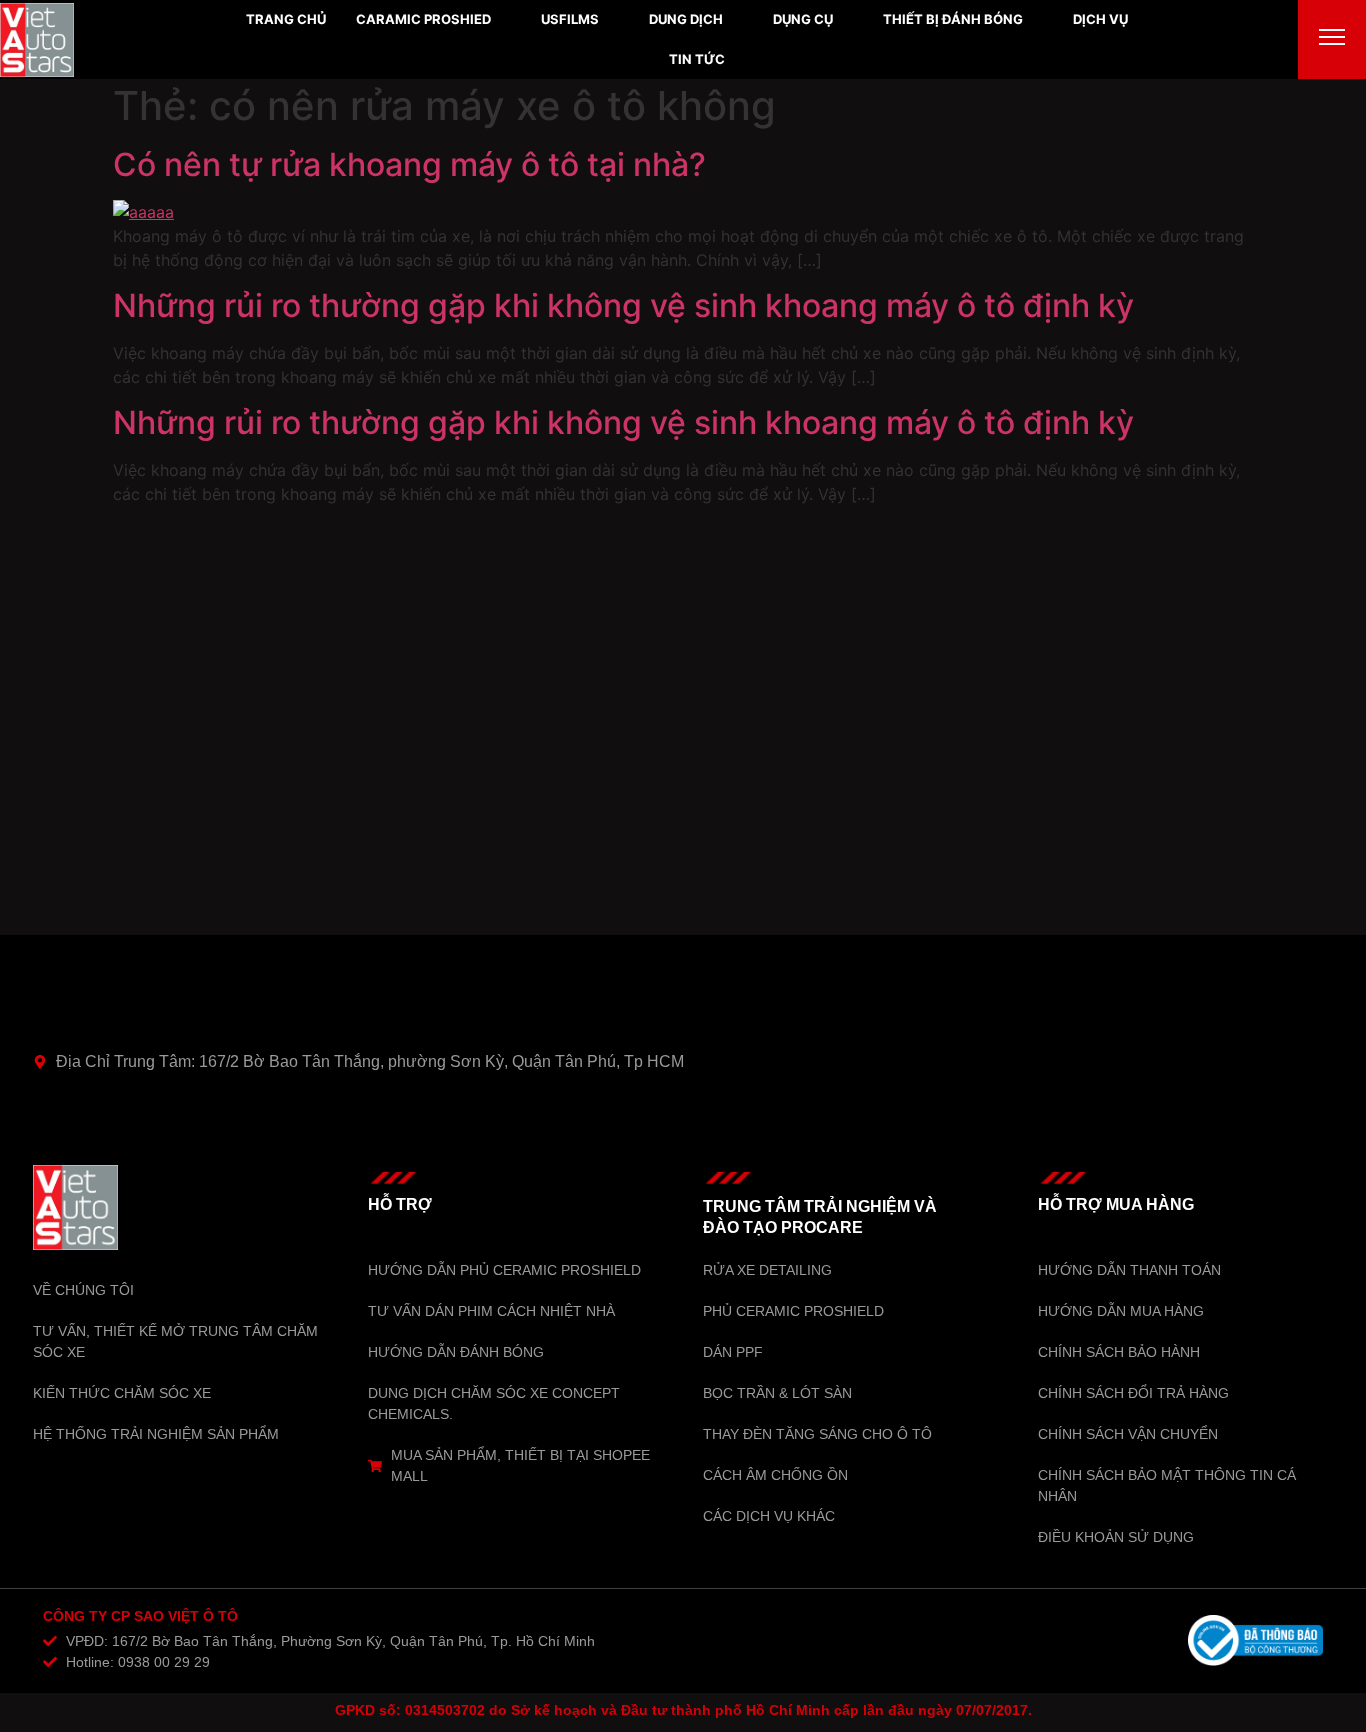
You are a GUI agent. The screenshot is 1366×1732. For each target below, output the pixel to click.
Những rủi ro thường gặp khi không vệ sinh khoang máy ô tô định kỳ (623, 305)
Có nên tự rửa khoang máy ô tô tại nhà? (409, 164)
